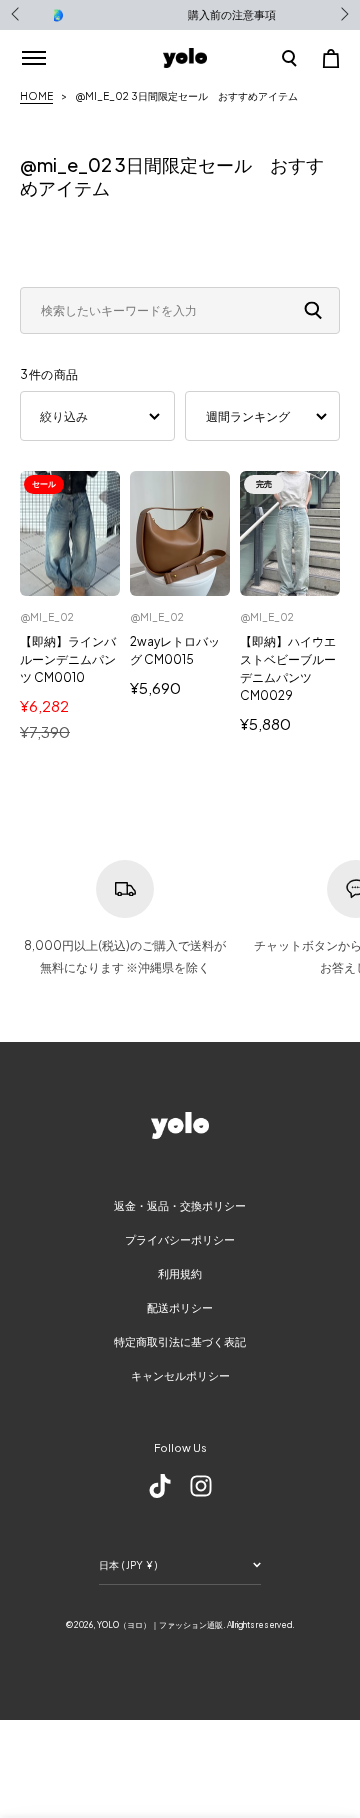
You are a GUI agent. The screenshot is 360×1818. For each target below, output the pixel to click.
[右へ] (343, 15)
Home (36, 96)
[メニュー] (33, 58)
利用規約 (180, 1273)
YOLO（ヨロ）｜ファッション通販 (160, 1625)
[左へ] (17, 15)
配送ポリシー (180, 1307)
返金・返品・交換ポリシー (180, 1205)
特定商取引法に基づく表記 (180, 1341)
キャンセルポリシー (180, 1375)
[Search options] (317, 310)
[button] (289, 58)
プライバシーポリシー (180, 1239)
